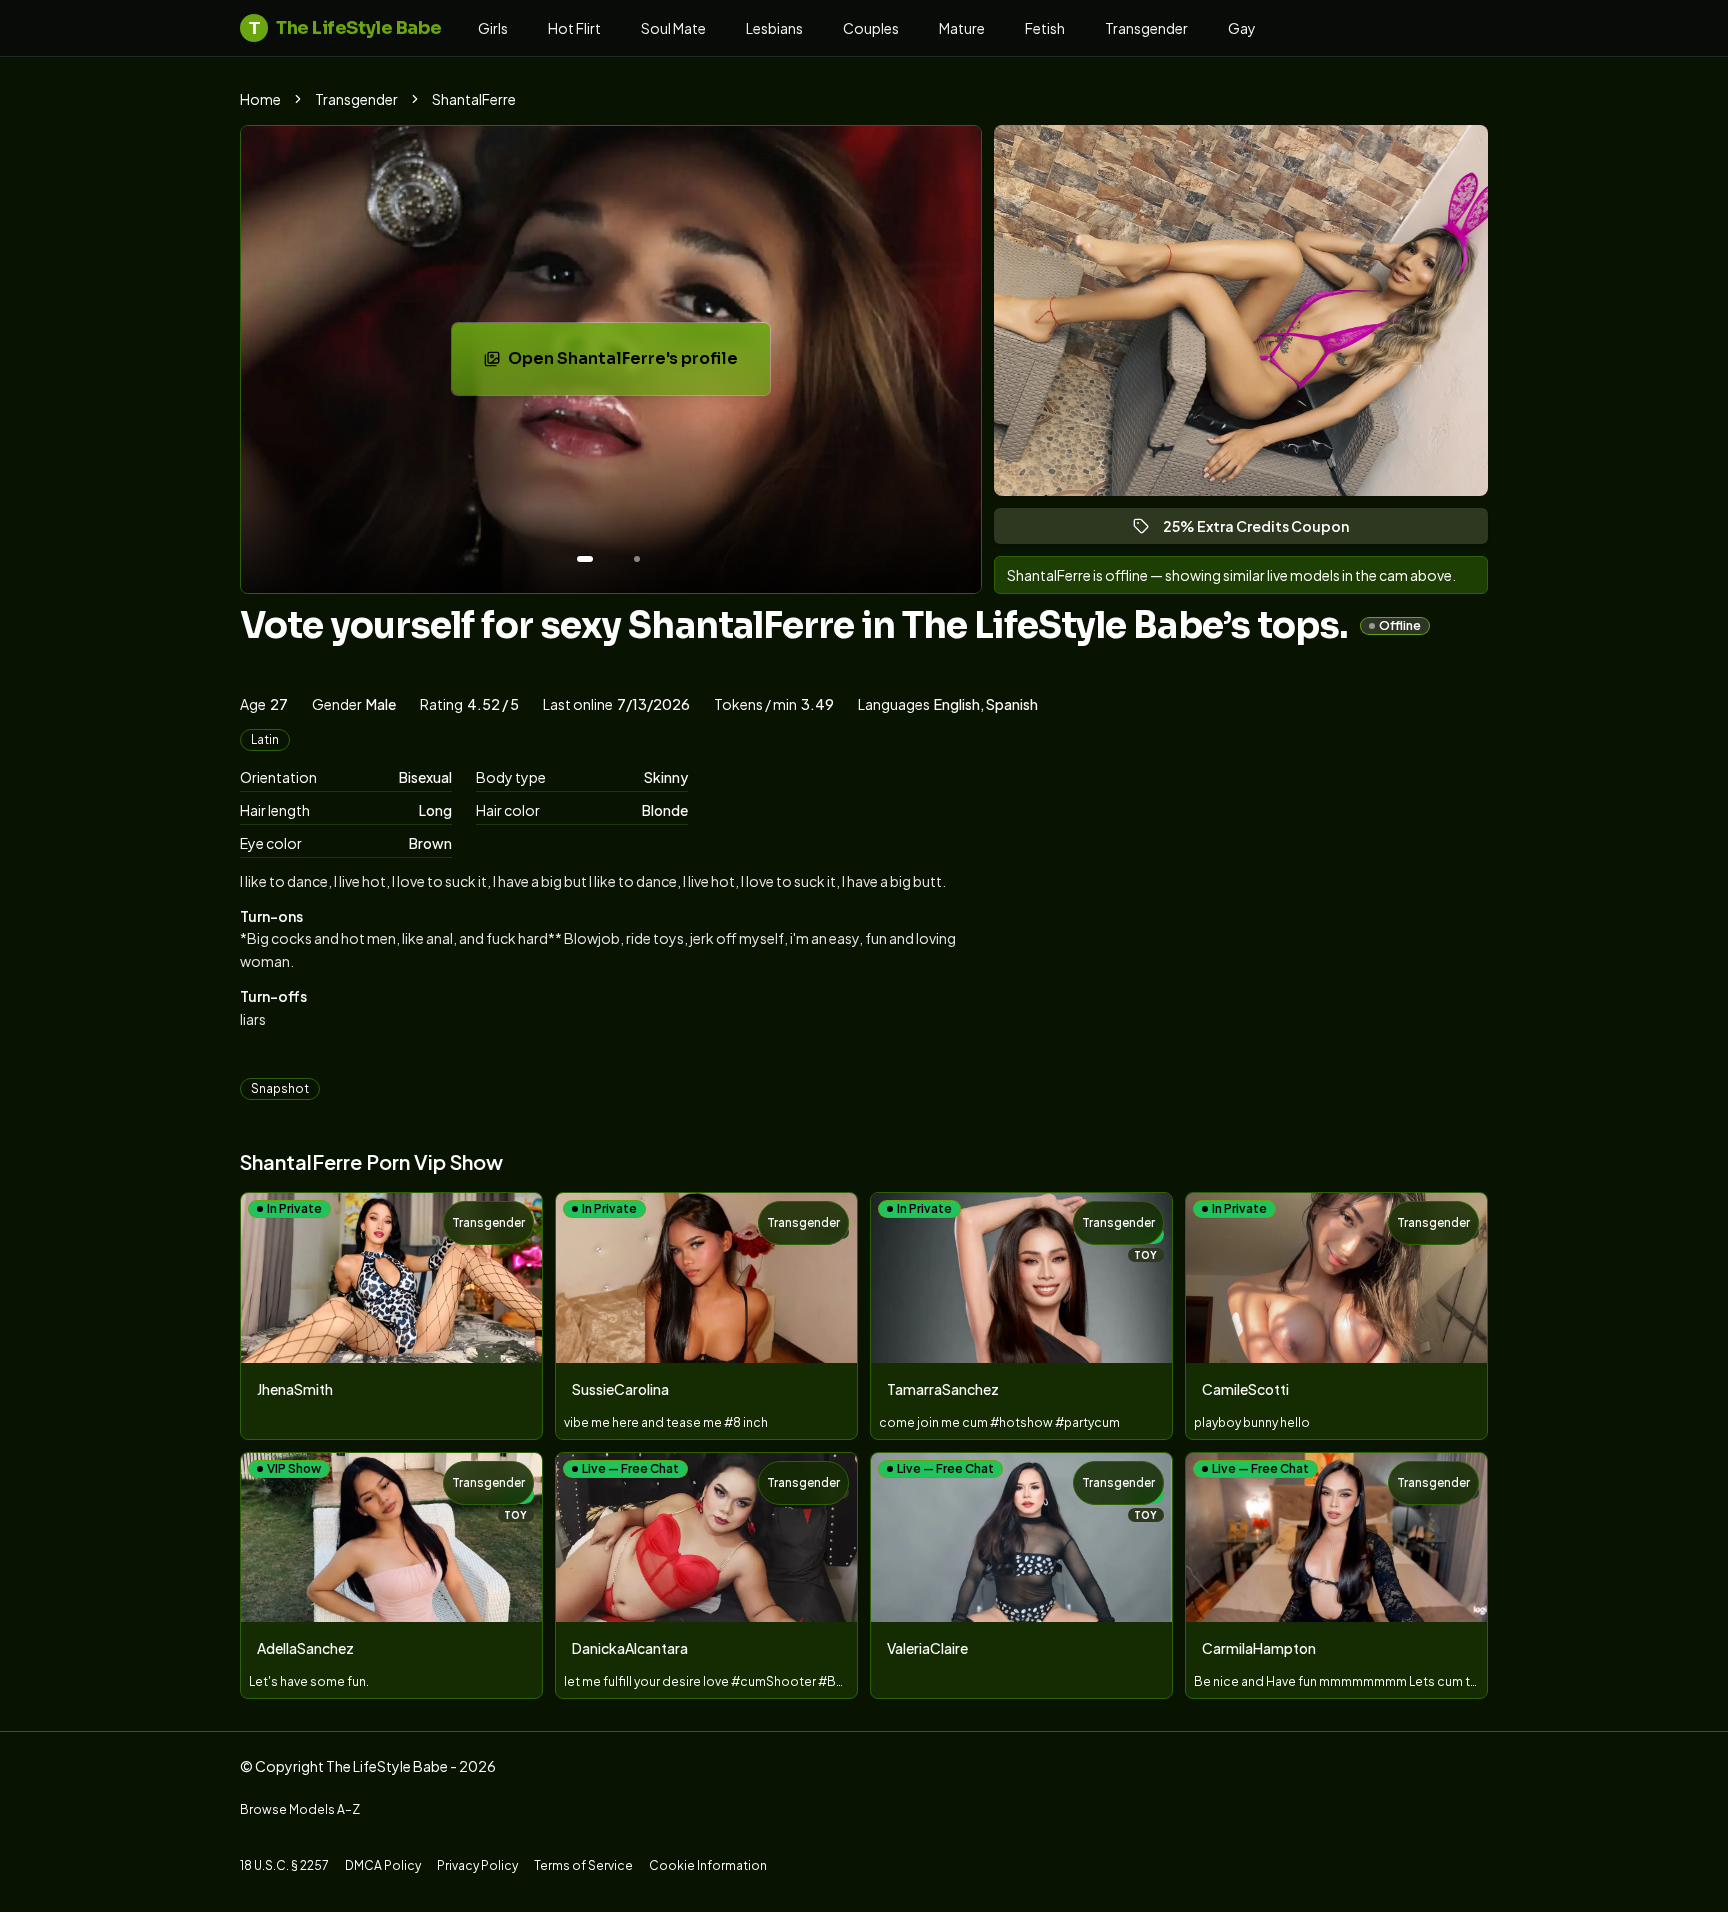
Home (260, 99)
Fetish (1045, 28)
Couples (871, 28)
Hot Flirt (574, 28)
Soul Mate (673, 28)
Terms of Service (583, 1865)
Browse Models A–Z (300, 1809)
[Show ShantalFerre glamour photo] (637, 559)
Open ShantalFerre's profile (635, 364)
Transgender (1146, 28)
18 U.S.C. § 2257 (284, 1865)
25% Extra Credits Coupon (1265, 530)
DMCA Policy (383, 1865)
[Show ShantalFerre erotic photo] (585, 559)
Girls (493, 28)
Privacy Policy (477, 1865)
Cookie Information (708, 1865)
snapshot (280, 1088)
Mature (962, 28)
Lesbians (774, 28)
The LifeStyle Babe (345, 28)
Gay (1242, 28)
